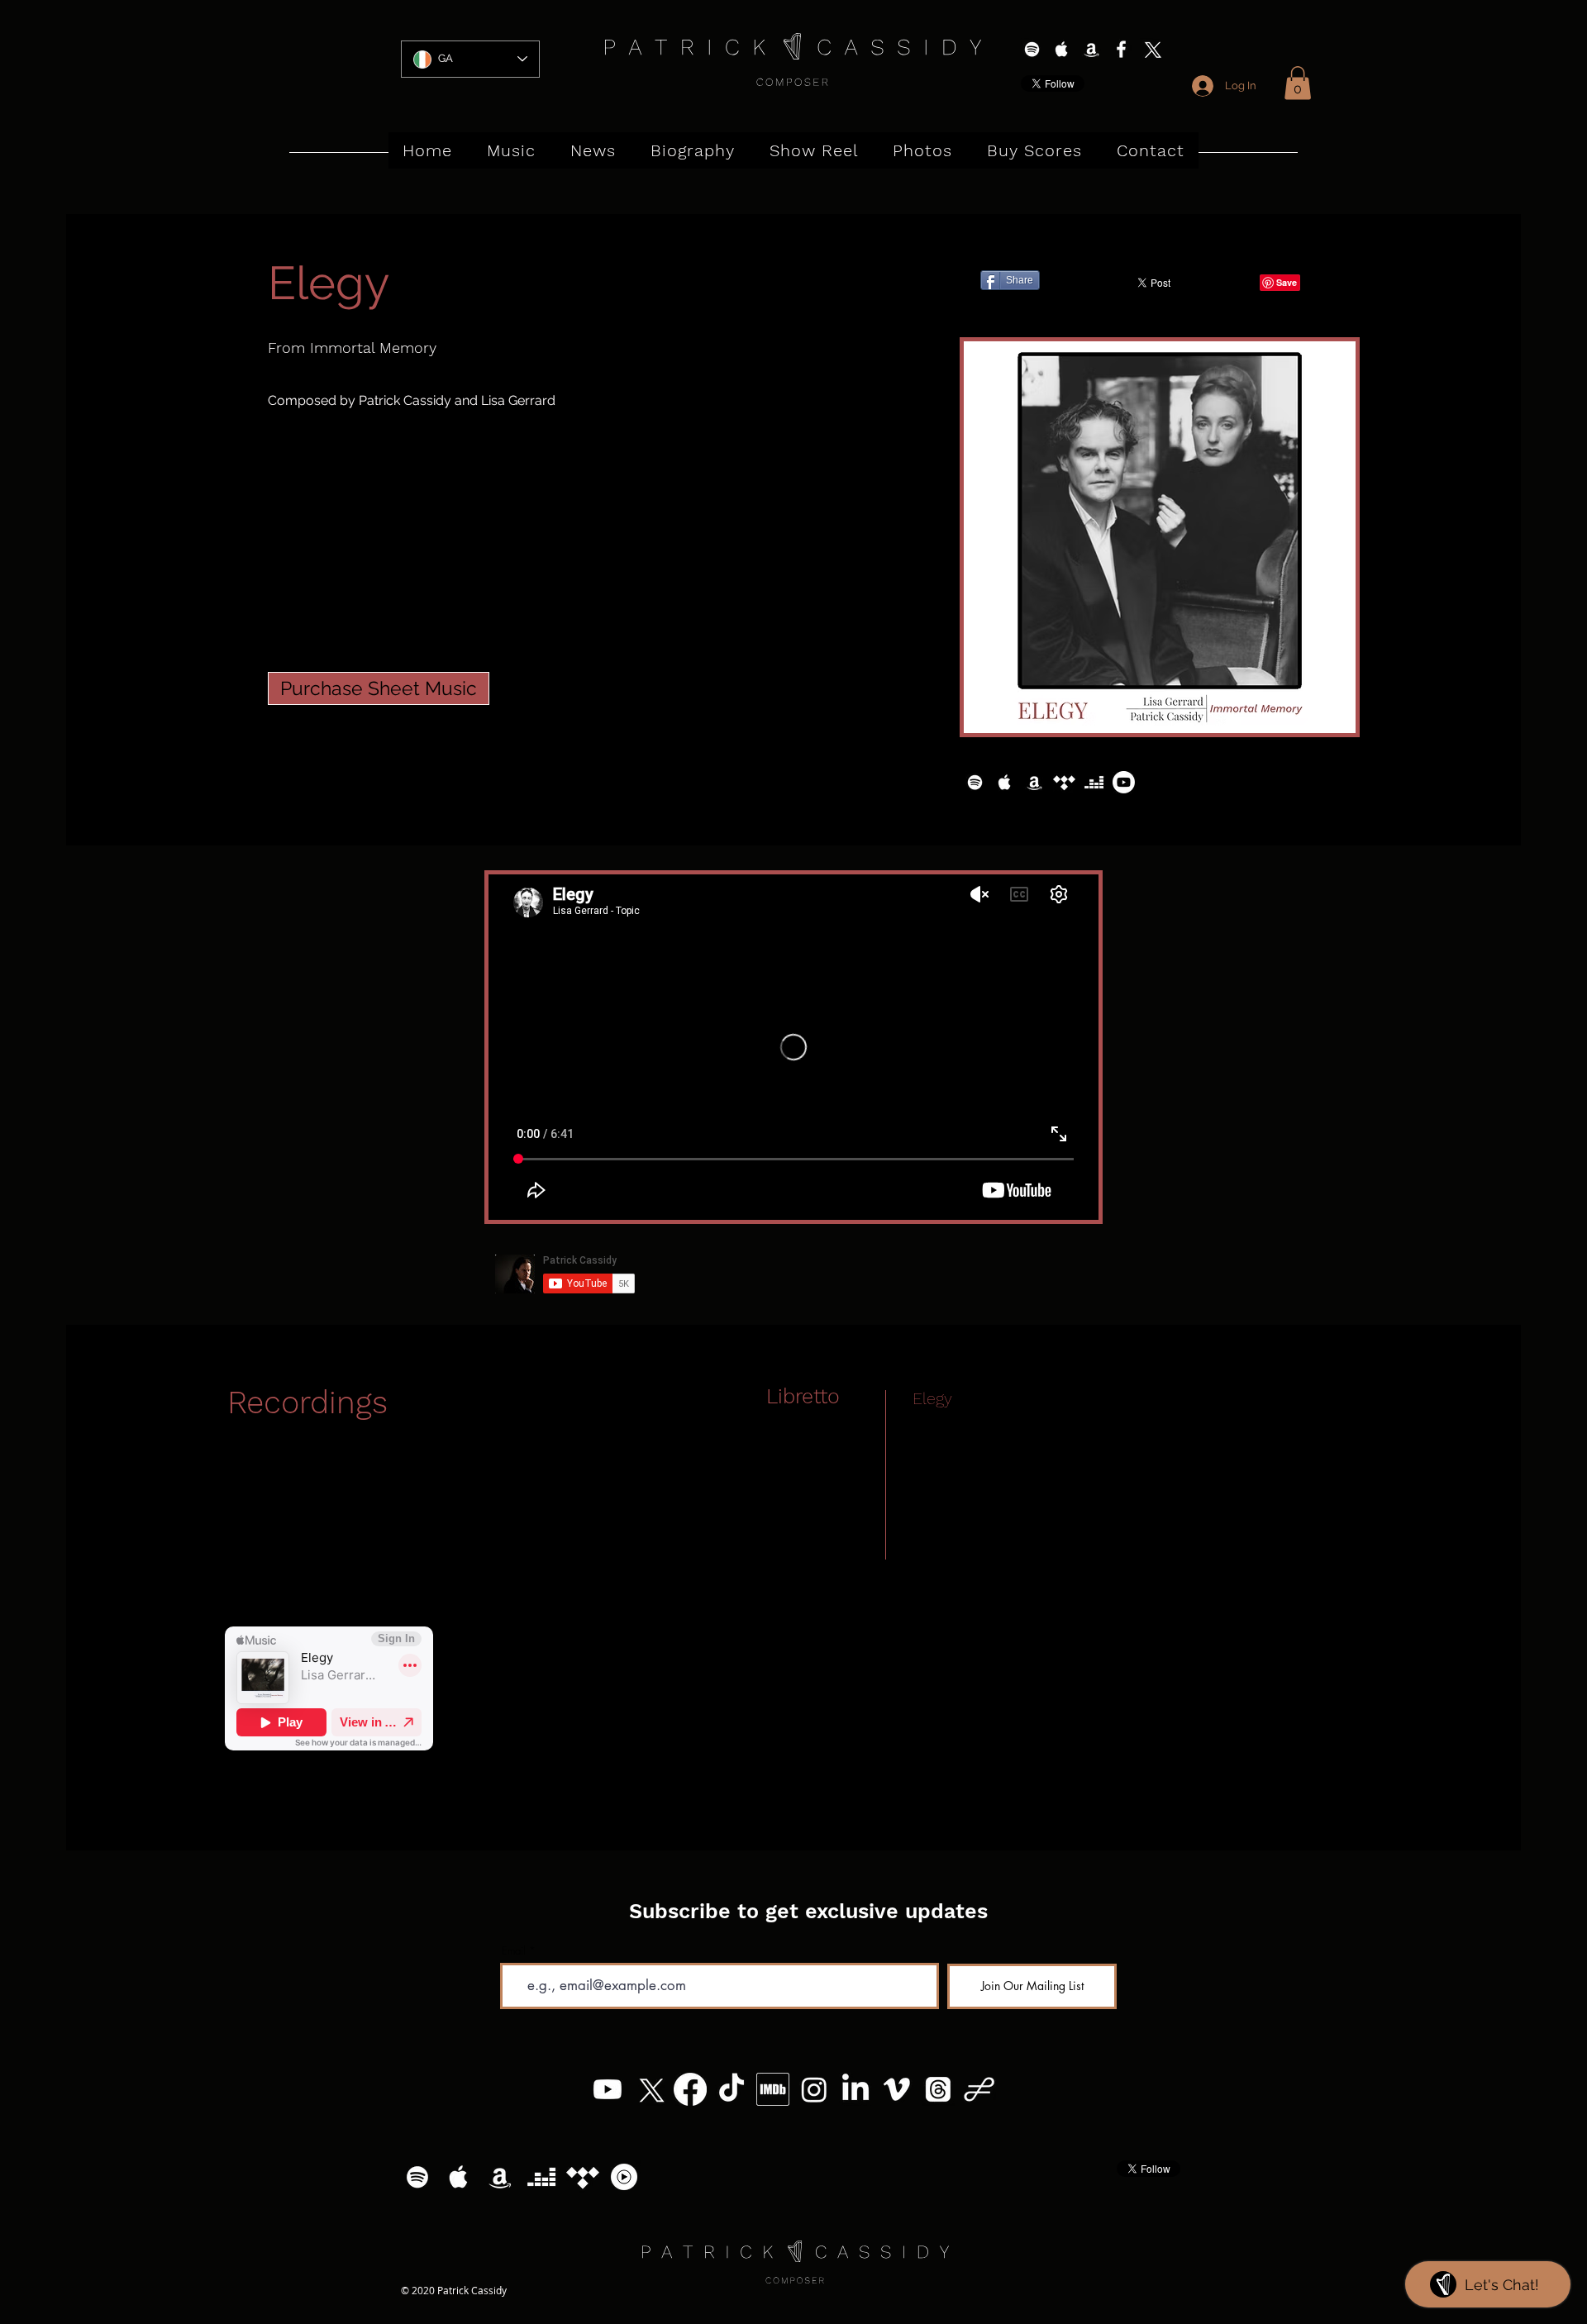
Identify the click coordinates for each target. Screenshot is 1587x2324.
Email (514, 1951)
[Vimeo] (897, 2089)
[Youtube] (1124, 782)
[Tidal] (1064, 782)
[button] (1298, 83)
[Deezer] (1094, 782)
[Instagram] (814, 2089)
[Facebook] (690, 2089)
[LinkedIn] (855, 2089)
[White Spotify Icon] (1032, 49)
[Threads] (938, 2089)
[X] (1151, 49)
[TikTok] (732, 2089)
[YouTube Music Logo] (624, 2177)
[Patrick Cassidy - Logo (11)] (979, 2089)
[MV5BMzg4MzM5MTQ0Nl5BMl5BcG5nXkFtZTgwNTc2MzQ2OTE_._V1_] (773, 2089)
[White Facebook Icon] (1121, 49)
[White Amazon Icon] (1091, 49)
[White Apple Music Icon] (1062, 49)
